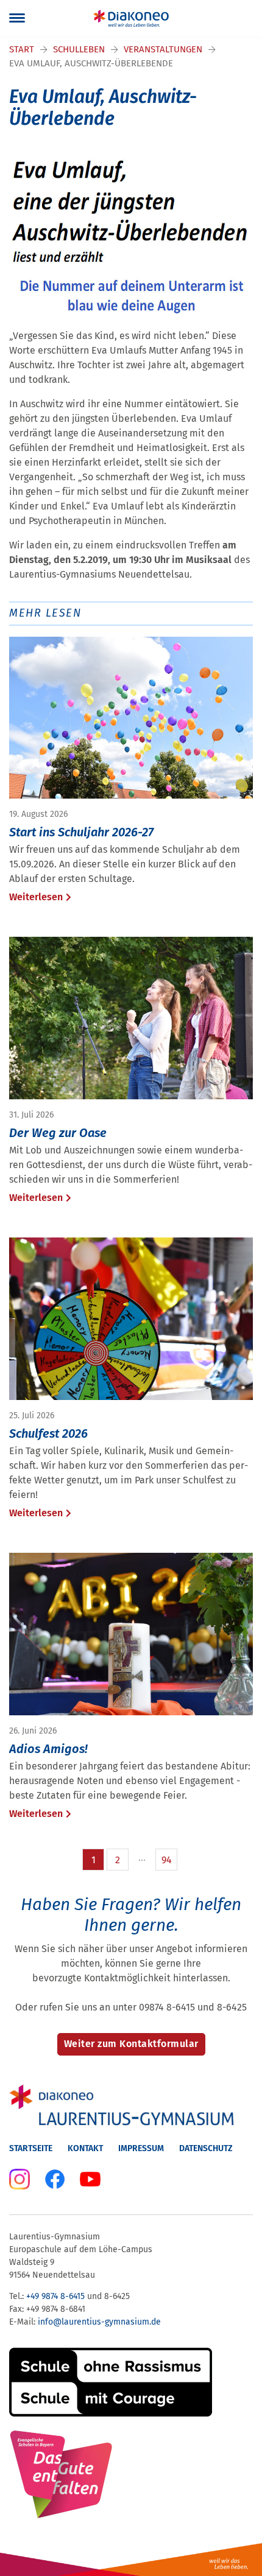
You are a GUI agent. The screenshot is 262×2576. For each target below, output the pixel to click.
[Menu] (17, 18)
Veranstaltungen (163, 49)
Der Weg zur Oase (58, 1133)
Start (22, 49)
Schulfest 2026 (48, 1433)
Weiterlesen (36, 897)
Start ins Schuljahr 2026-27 (81, 832)
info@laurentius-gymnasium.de (99, 2322)
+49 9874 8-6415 (55, 2296)
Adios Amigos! (48, 1749)
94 (167, 1860)
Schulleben (79, 49)
